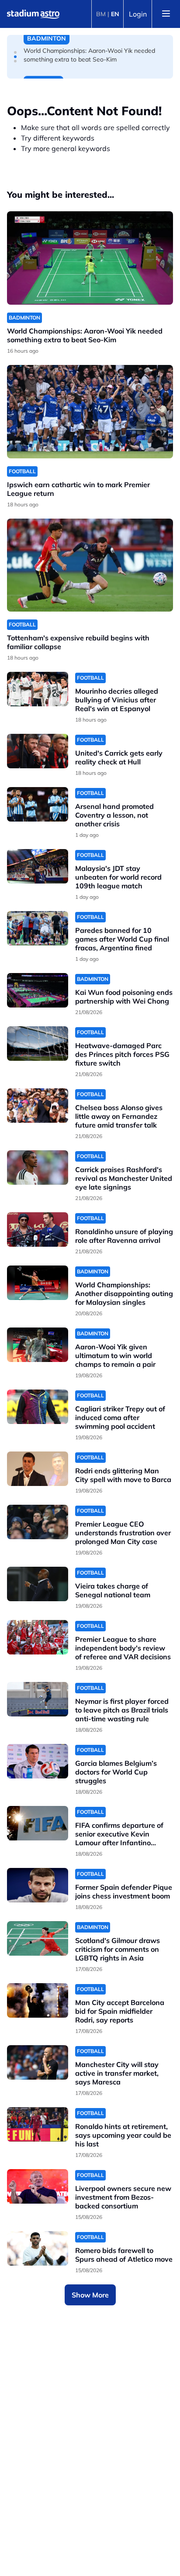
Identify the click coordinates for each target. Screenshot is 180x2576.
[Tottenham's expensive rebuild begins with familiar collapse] (90, 565)
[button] (15, 52)
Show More (90, 2295)
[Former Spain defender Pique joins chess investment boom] (38, 1885)
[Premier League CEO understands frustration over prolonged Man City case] (38, 1522)
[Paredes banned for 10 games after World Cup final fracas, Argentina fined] (38, 928)
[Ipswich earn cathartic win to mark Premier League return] (90, 412)
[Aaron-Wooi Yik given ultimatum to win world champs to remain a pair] (38, 1345)
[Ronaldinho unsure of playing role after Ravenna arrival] (38, 1230)
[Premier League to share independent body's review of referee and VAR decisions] (38, 1637)
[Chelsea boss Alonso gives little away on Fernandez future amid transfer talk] (38, 1106)
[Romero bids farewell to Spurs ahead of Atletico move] (38, 2248)
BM (101, 14)
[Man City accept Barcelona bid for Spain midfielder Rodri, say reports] (38, 2000)
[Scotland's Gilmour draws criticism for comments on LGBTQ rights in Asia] (38, 1938)
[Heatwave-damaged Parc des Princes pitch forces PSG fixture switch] (38, 1044)
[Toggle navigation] (166, 14)
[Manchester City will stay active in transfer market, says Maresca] (38, 2062)
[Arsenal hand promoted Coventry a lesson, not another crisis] (38, 804)
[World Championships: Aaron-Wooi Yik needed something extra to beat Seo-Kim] (90, 258)
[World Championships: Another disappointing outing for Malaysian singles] (38, 1283)
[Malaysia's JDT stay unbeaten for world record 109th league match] (38, 866)
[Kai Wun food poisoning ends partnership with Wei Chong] (38, 990)
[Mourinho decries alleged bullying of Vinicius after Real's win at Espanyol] (38, 689)
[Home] (33, 14)
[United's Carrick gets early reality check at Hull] (38, 751)
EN (115, 14)
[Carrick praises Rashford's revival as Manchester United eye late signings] (38, 1168)
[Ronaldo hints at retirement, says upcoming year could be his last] (38, 2124)
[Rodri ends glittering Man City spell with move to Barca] (38, 1469)
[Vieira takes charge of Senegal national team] (38, 1584)
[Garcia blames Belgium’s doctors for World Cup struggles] (38, 1761)
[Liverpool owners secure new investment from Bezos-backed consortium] (38, 2186)
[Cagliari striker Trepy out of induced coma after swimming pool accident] (38, 1407)
